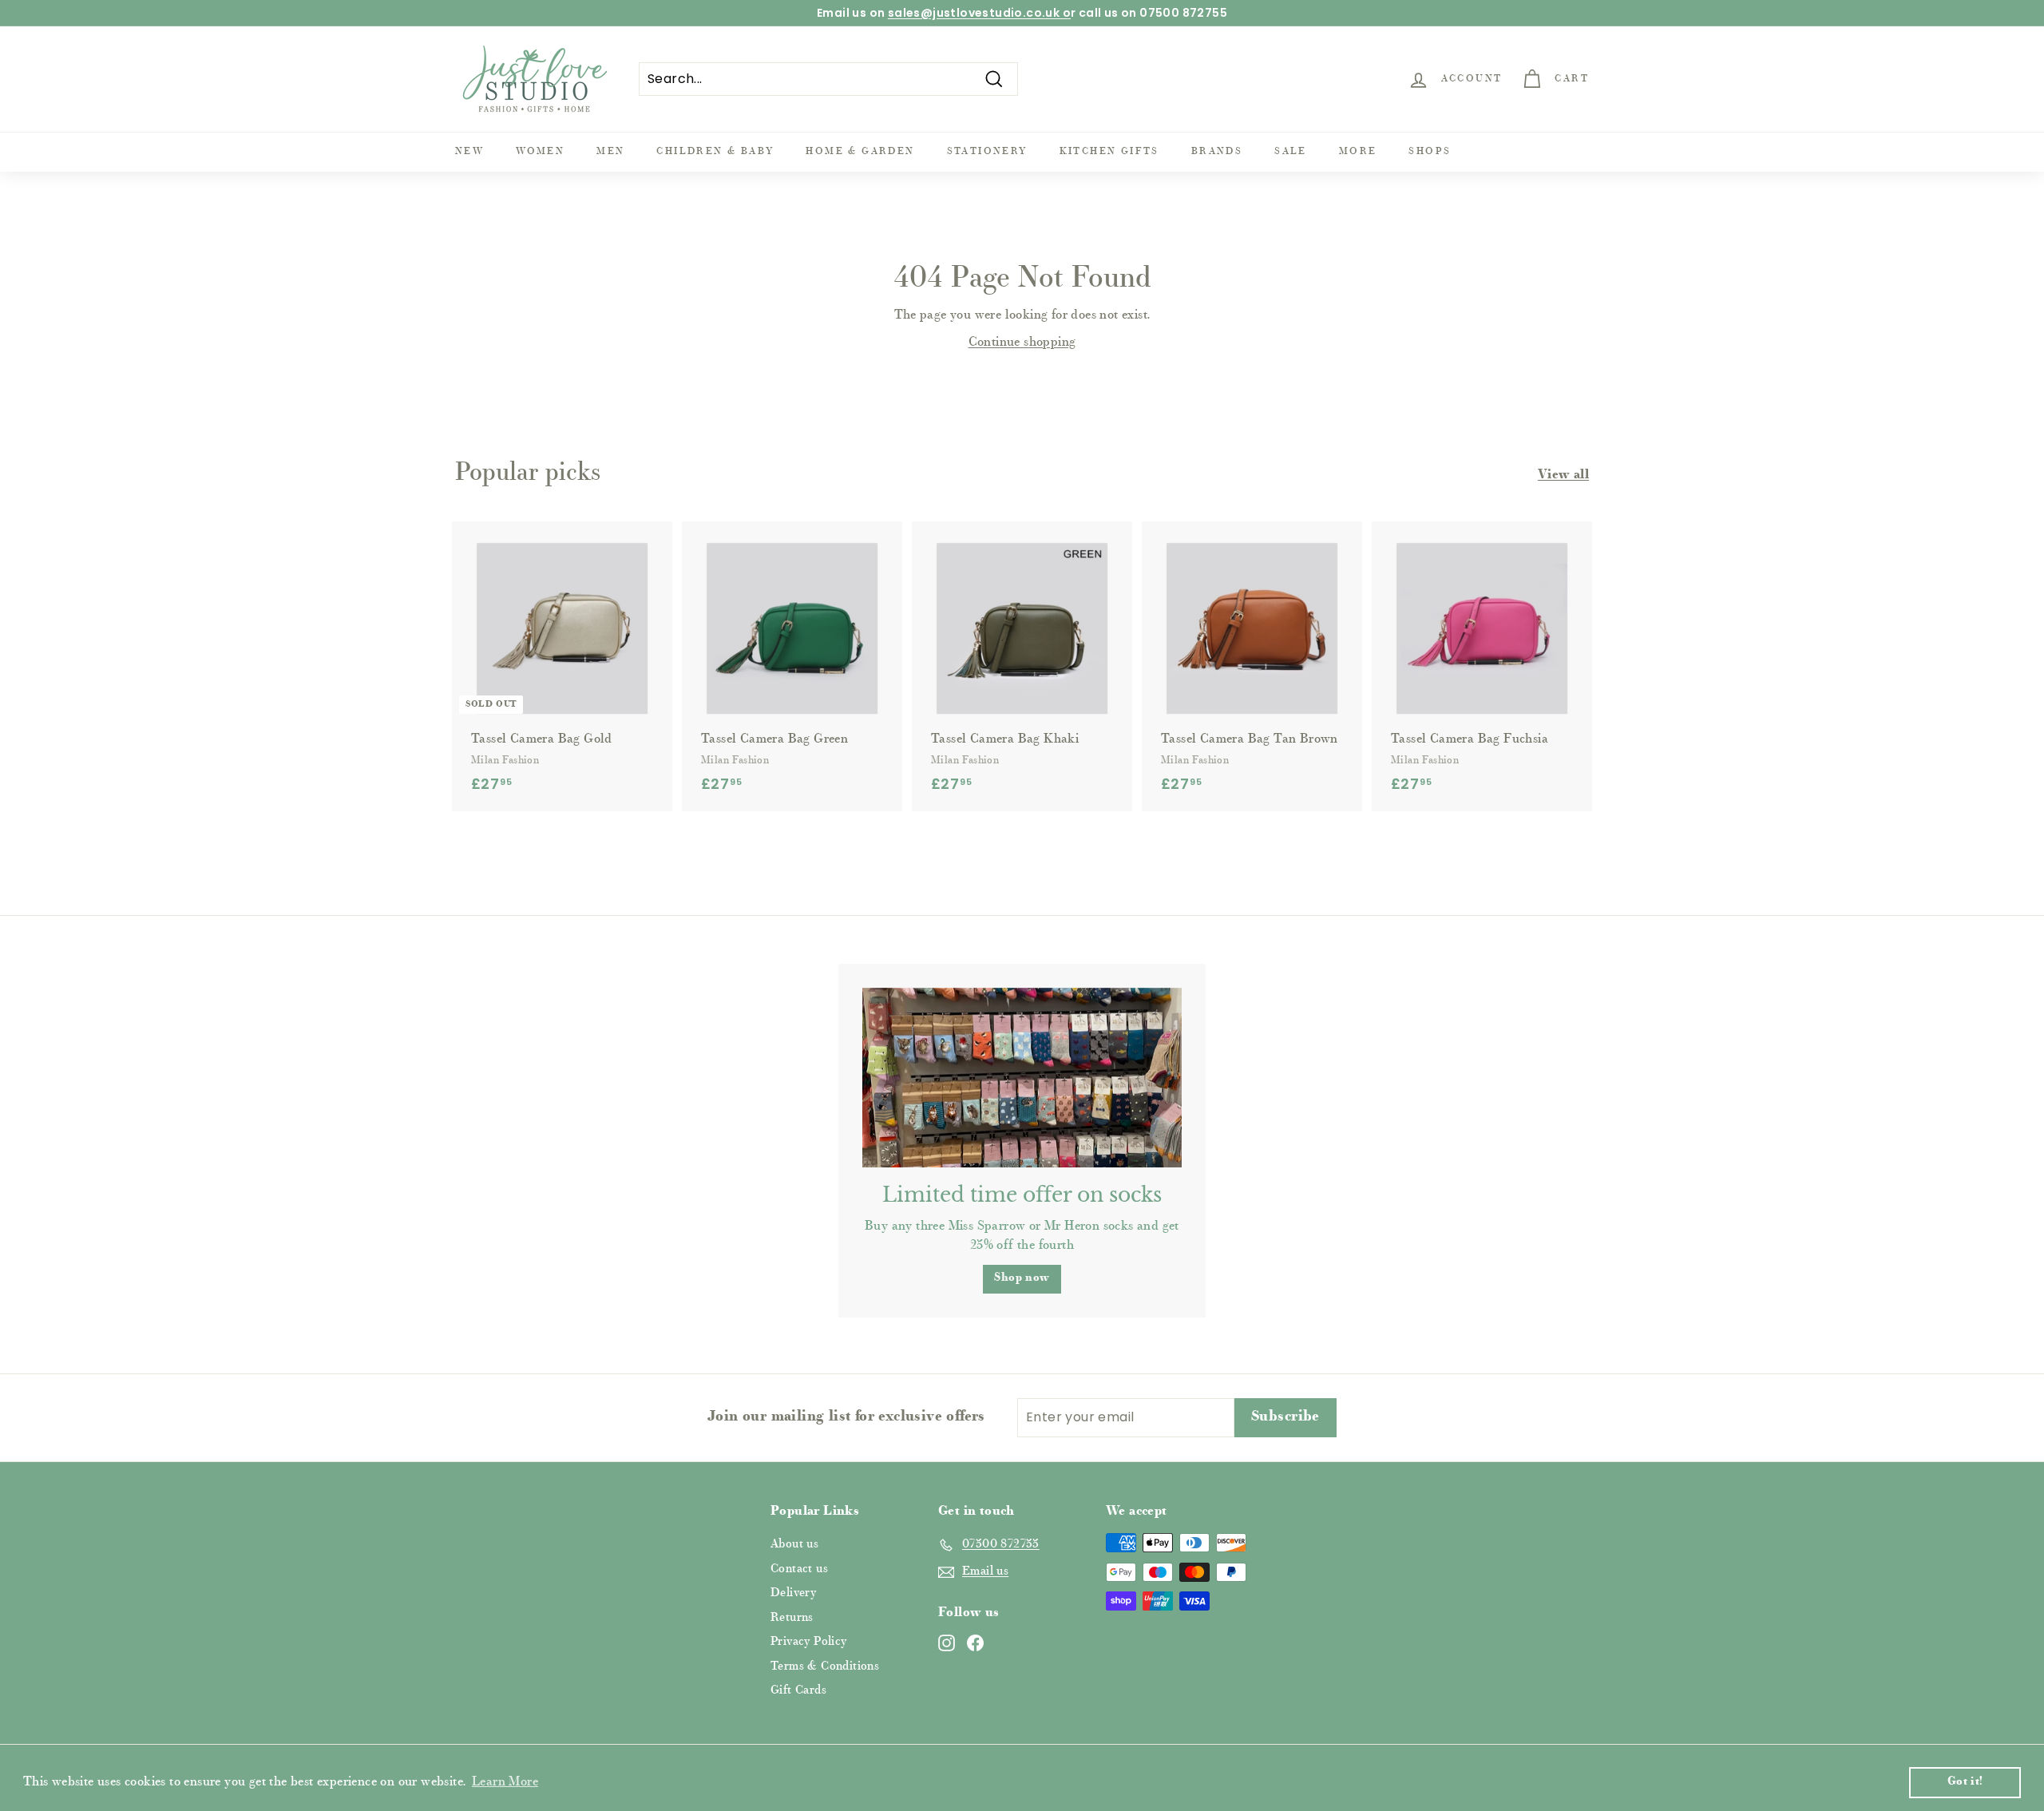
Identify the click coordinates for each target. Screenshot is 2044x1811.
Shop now (1022, 1278)
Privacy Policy (809, 1642)
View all (1563, 475)
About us (794, 1545)
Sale (1291, 152)
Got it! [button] (1965, 1782)
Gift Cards (798, 1691)
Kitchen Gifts (1109, 152)
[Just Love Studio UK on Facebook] (975, 1644)
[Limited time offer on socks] (1022, 1078)
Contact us (799, 1569)
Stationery (987, 152)
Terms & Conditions (825, 1667)
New (469, 152)
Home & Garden (860, 152)
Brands (1217, 152)
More (1358, 152)
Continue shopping (1022, 343)
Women (540, 152)
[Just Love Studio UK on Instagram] (947, 1644)
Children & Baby (715, 152)
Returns (792, 1618)
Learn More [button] (505, 1782)
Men (610, 152)
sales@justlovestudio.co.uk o (979, 13)
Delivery (793, 1593)
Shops (1430, 152)
